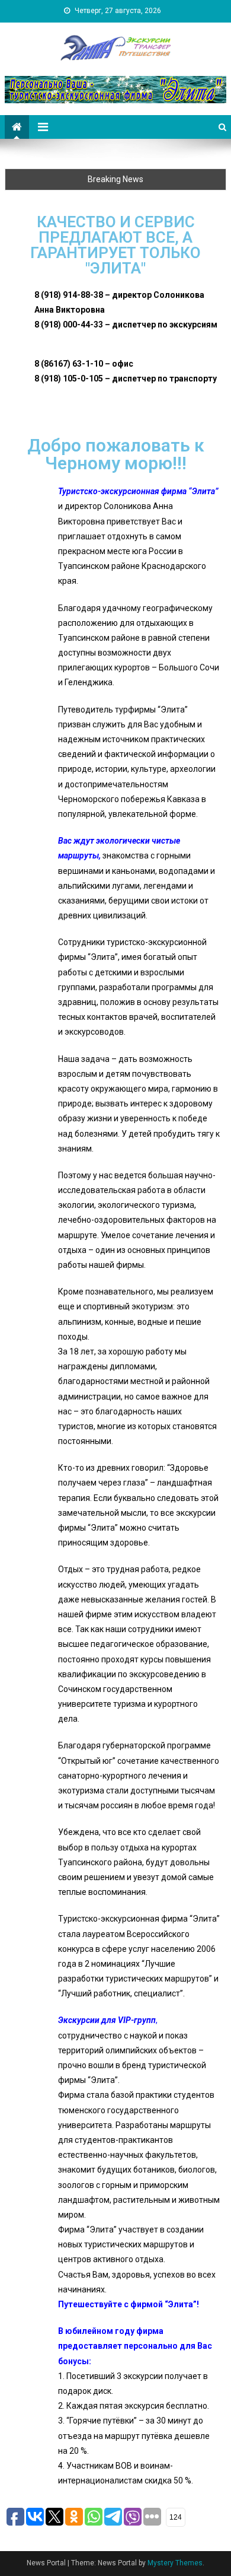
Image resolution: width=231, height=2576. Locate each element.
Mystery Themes (175, 2563)
